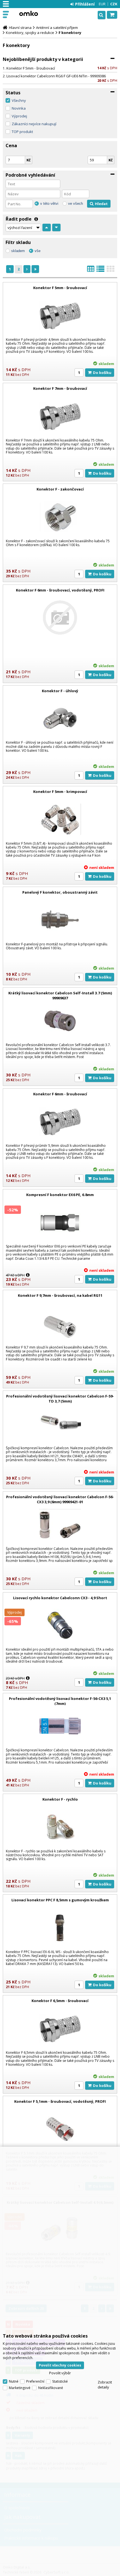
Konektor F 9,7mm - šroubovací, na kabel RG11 (60, 1295)
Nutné (14, 2381)
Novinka (19, 108)
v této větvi (49, 204)
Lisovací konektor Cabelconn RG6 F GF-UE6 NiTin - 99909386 (56, 76)
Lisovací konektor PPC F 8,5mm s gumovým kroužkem (60, 1900)
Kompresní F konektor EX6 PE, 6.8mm (60, 1195)
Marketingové (20, 2388)
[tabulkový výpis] (91, 270)
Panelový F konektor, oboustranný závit (60, 892)
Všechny (19, 100)
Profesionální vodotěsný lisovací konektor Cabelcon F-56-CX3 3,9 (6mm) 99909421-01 (60, 1499)
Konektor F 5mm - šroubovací (31, 68)
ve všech (75, 204)
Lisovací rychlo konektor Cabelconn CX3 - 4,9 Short (60, 1598)
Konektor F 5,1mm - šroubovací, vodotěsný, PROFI (60, 2101)
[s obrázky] (100, 270)
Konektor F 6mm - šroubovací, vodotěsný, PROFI (60, 590)
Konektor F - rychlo (60, 1799)
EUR (102, 4)
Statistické (60, 2381)
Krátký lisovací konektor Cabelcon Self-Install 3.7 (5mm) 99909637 (60, 995)
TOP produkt (22, 132)
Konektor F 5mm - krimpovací (60, 792)
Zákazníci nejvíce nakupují (34, 124)
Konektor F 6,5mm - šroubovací (60, 2001)
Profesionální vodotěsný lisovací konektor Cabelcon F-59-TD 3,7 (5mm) (60, 1399)
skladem (18, 251)
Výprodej (19, 116)
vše (38, 251)
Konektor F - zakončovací (60, 489)
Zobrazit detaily (105, 2385)
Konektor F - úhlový (60, 691)
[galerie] (111, 270)
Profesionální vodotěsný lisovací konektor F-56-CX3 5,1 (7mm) (60, 1701)
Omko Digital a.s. (28, 13)
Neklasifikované (51, 2388)
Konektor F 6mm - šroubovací (60, 1094)
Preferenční (35, 2381)
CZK (114, 4)
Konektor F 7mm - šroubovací (60, 388)
